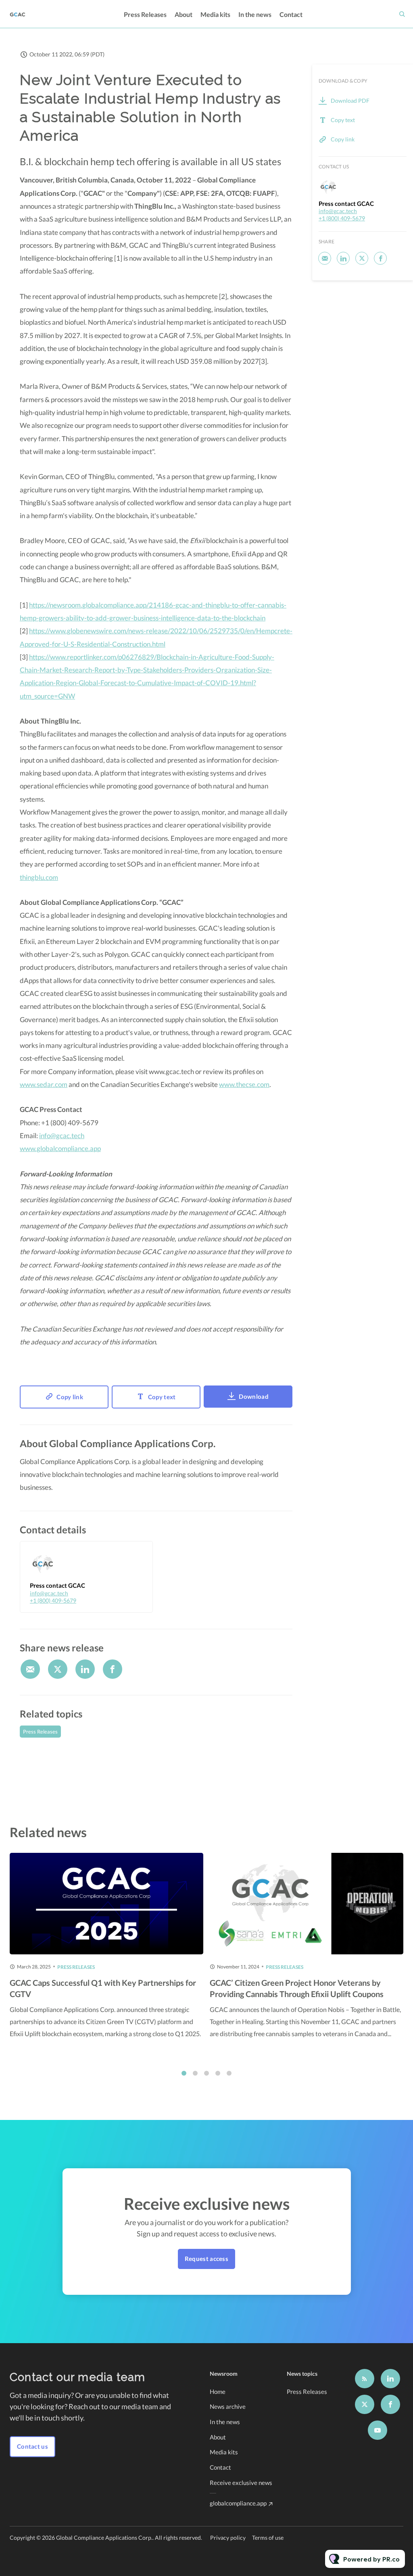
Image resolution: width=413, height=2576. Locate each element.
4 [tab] (218, 2073)
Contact (291, 14)
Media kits (215, 14)
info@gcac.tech (62, 1136)
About (184, 14)
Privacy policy (228, 2538)
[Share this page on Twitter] (58, 1669)
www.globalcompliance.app (60, 1148)
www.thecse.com (244, 1084)
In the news (255, 14)
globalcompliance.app (238, 2503)
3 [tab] (206, 2073)
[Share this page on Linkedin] (85, 1669)
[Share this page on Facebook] (113, 1669)
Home (218, 2391)
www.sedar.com (44, 1084)
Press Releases (145, 14)
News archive (228, 2406)
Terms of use (268, 2538)
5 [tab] (229, 2073)
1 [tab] (184, 2073)
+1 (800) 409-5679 (53, 1600)
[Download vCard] (138, 1555)
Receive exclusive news (241, 2483)
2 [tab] (195, 2073)
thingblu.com (39, 877)
